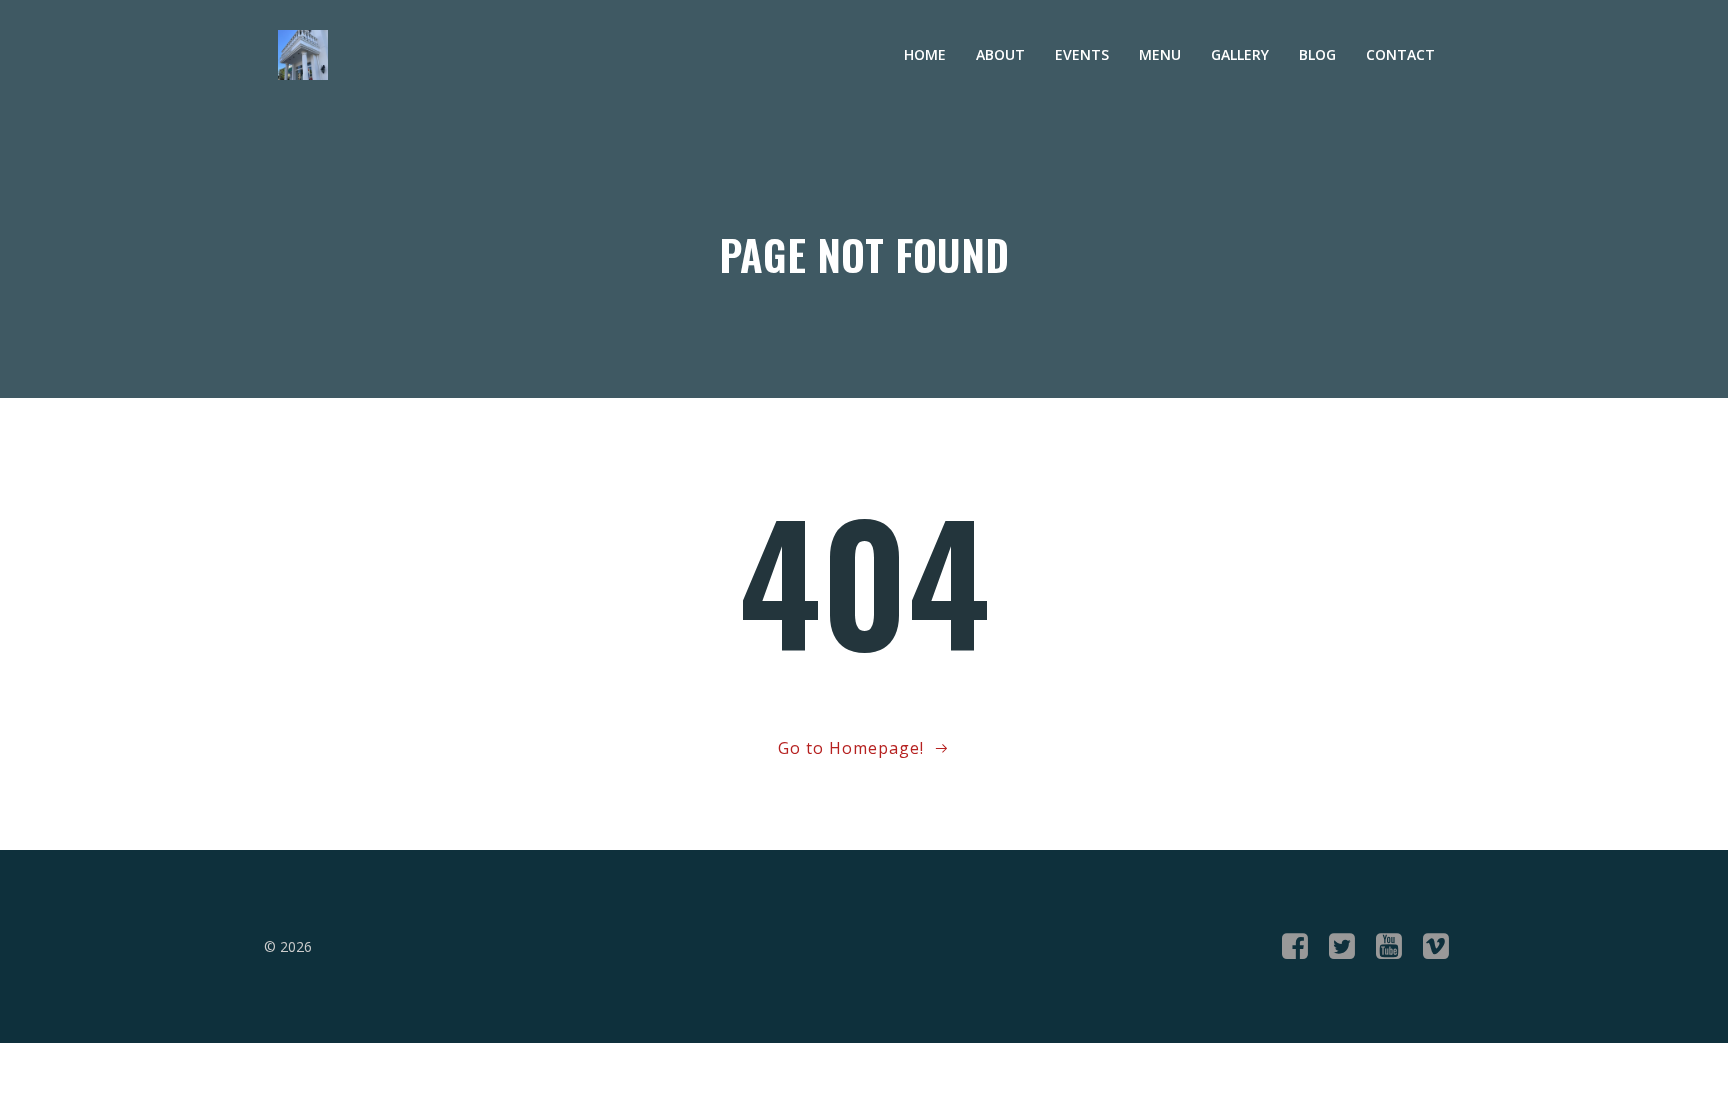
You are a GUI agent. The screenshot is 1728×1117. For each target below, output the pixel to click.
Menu (1160, 54)
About (1000, 54)
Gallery (1240, 54)
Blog (1317, 54)
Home (925, 54)
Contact (1400, 54)
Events (1082, 54)
